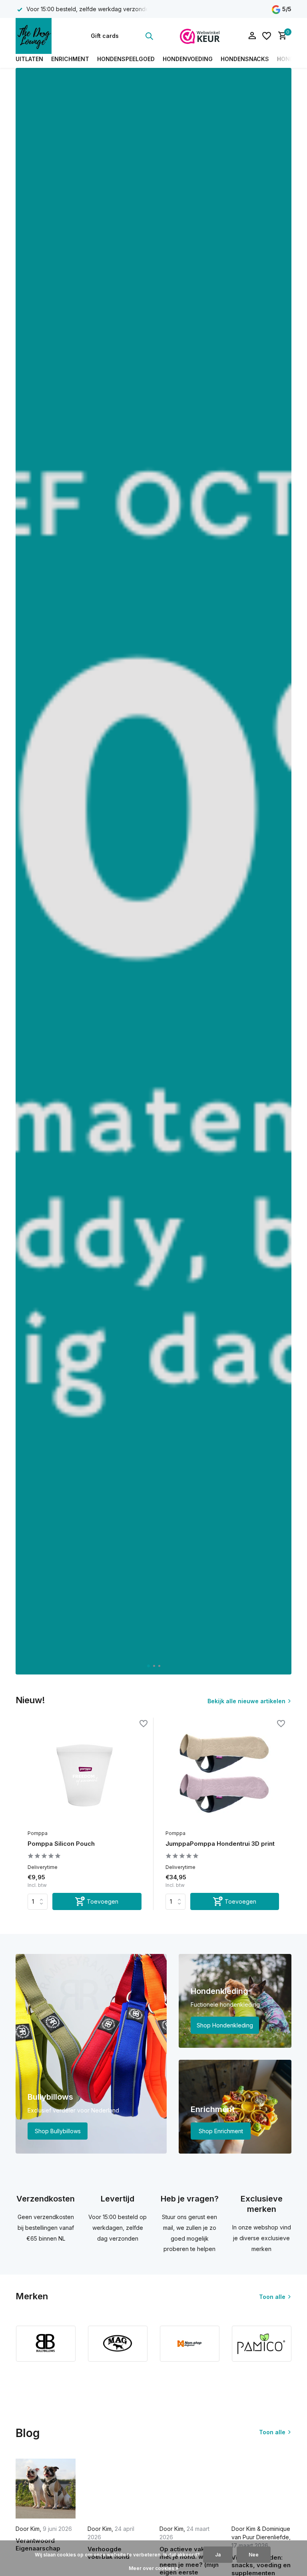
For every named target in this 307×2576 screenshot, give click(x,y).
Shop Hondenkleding (225, 2025)
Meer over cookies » (154, 2568)
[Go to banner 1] (91, 2054)
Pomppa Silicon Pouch (61, 1844)
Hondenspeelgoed (126, 59)
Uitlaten (29, 59)
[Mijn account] (252, 36)
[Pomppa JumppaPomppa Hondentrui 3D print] (222, 1774)
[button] (148, 1666)
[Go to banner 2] (235, 2001)
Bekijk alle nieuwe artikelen (246, 1701)
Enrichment (70, 59)
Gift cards (105, 36)
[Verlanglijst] (267, 36)
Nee (254, 2555)
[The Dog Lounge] (41, 36)
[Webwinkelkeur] (200, 36)
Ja (218, 2555)
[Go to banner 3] (235, 2107)
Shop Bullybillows (58, 2131)
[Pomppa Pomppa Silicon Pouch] (85, 1774)
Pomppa (38, 1833)
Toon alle (272, 2297)
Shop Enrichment (221, 2131)
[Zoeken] (149, 36)
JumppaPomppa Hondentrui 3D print (220, 1844)
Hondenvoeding (188, 59)
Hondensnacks (245, 59)
